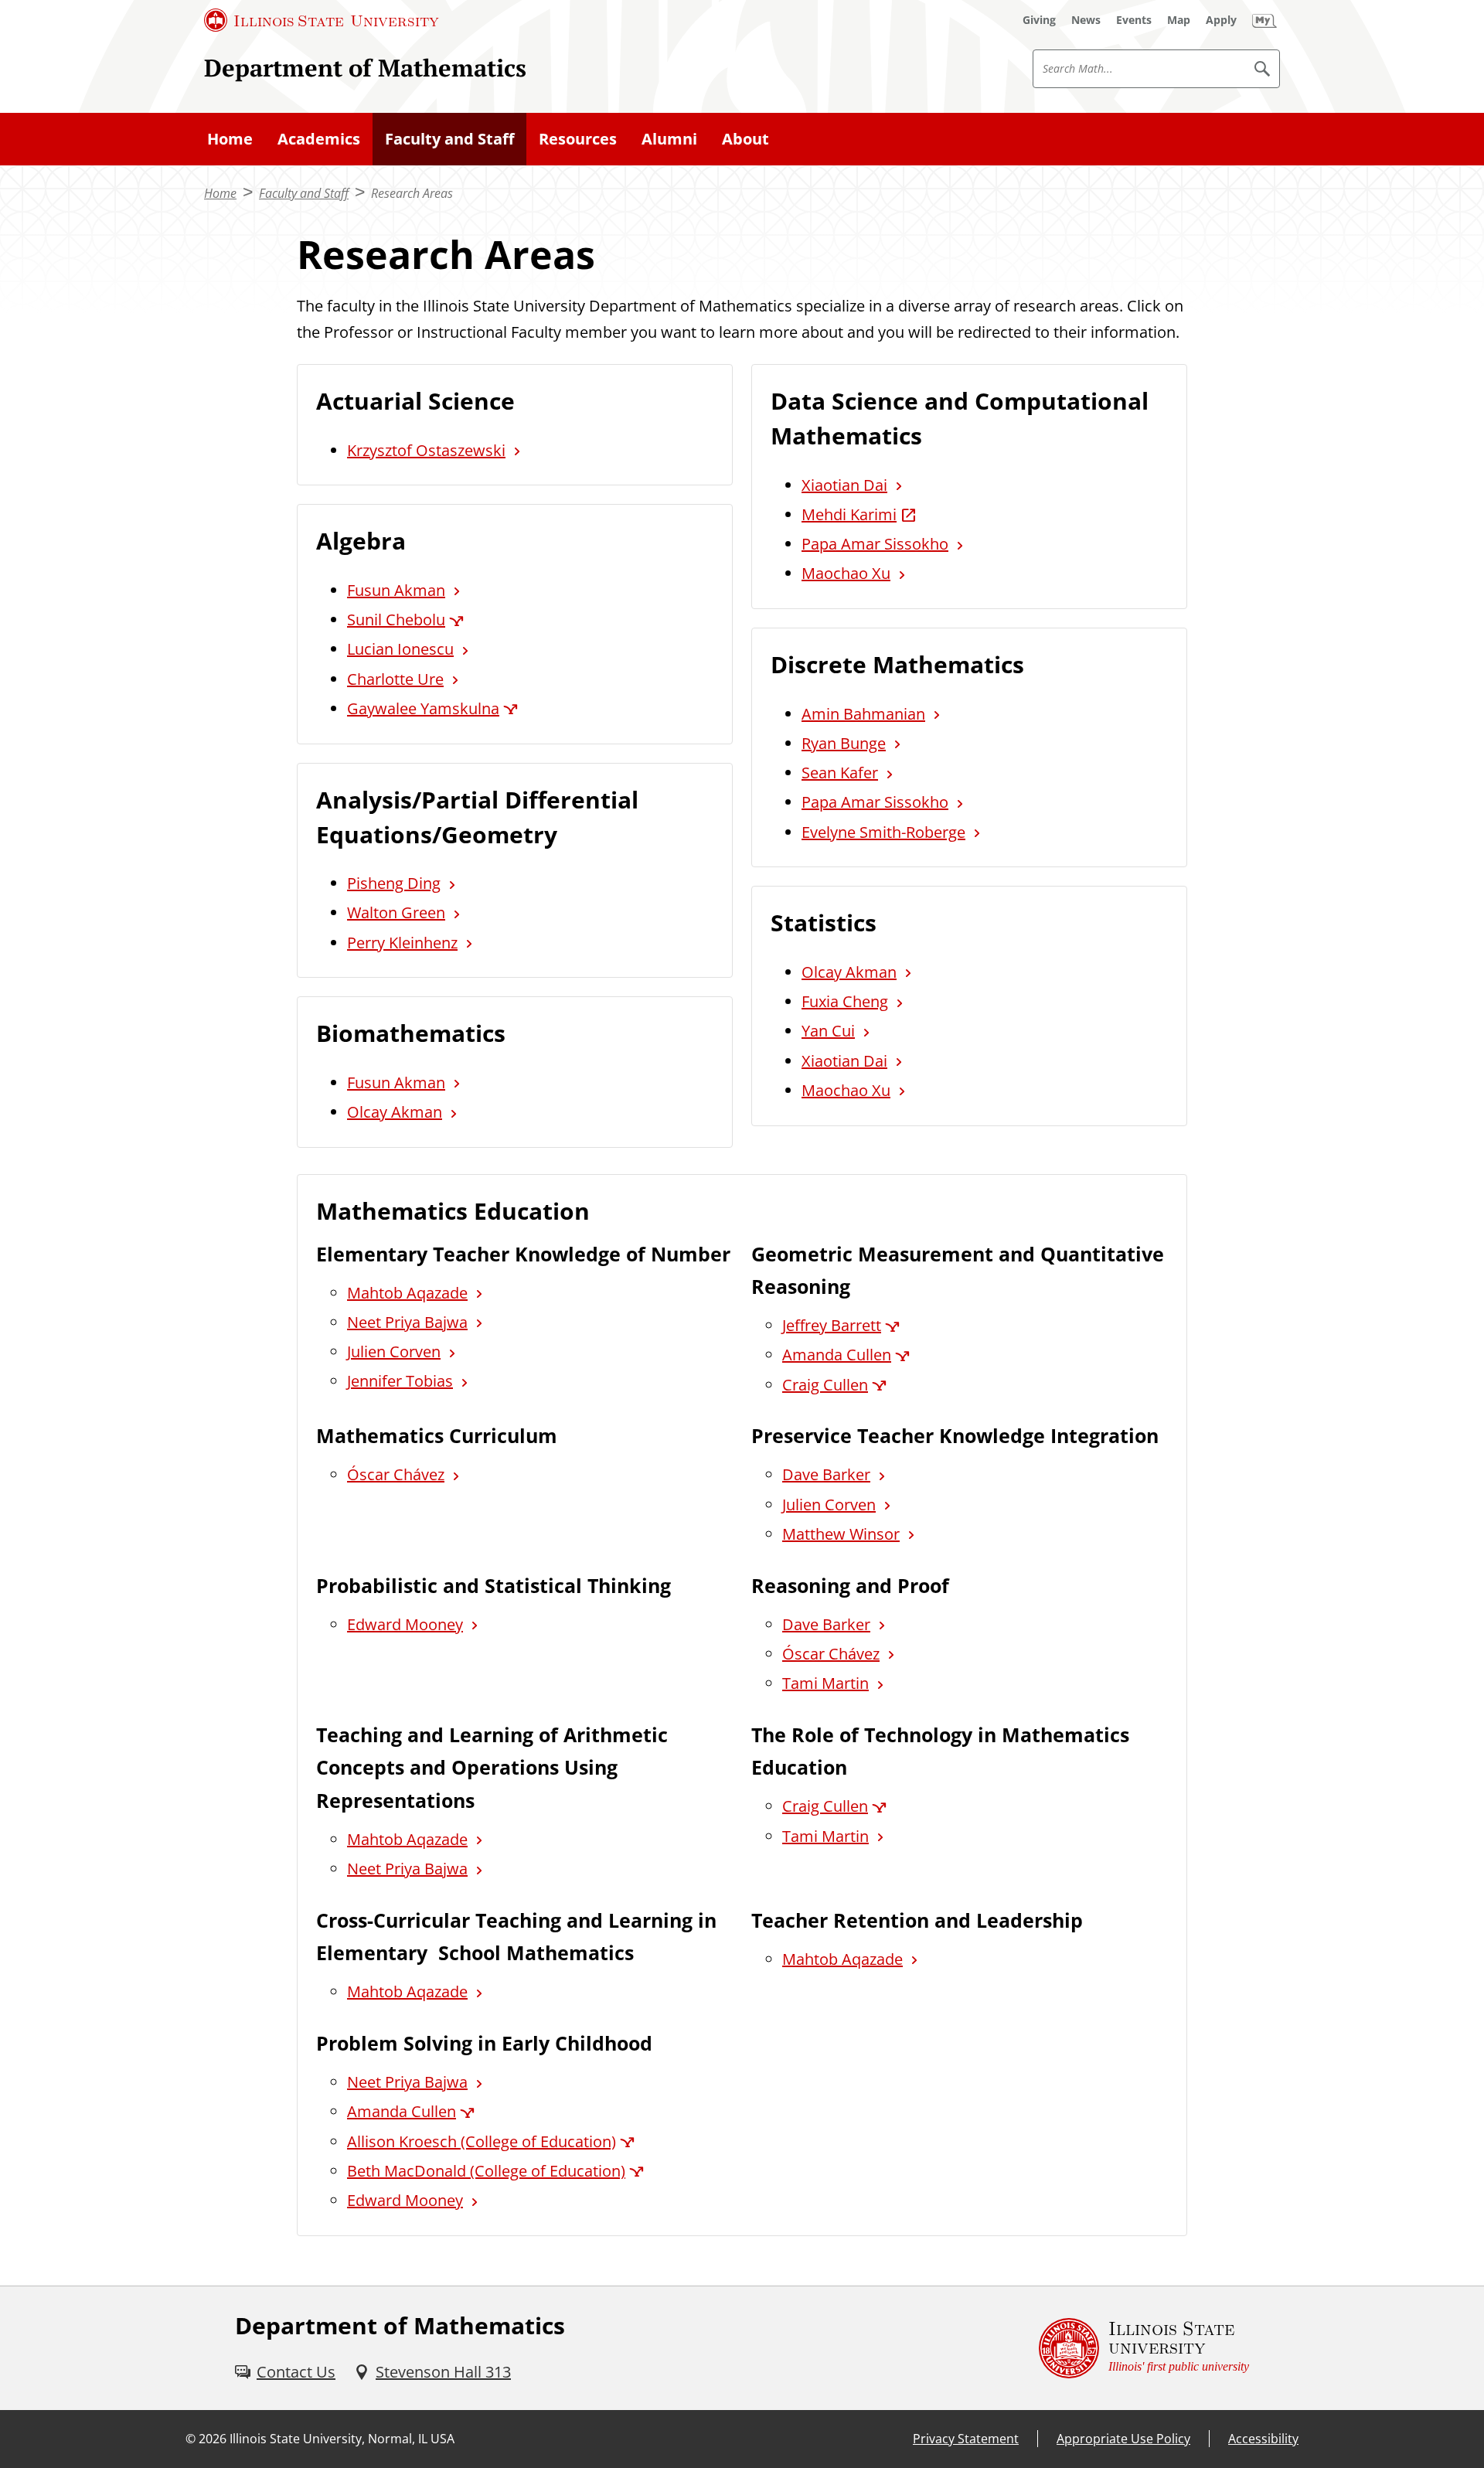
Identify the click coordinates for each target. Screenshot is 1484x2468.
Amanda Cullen (837, 1355)
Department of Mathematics (365, 68)
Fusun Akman (396, 590)
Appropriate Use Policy (1123, 2439)
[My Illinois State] (1264, 20)
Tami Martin (825, 1683)
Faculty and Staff (449, 139)
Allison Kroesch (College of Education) (482, 2141)
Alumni (669, 139)
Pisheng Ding (394, 883)
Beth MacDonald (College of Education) (486, 2171)
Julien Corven (394, 1351)
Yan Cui (828, 1031)
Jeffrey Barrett (832, 1325)
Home (230, 139)
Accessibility (1263, 2439)
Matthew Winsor (841, 1534)
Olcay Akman (395, 1112)
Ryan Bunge (844, 743)
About (745, 139)
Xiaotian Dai (844, 485)
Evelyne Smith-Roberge (883, 832)
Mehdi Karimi (849, 514)
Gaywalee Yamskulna (423, 708)
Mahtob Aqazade (407, 1293)
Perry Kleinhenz (402, 943)
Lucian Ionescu (400, 649)
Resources (578, 139)
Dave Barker (826, 1474)
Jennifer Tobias (400, 1381)
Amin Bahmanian (863, 714)
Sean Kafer (840, 773)
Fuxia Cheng (845, 1001)
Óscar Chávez (396, 1474)
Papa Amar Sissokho (875, 544)
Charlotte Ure (395, 679)
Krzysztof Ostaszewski (426, 450)
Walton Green (396, 912)
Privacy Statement (966, 2439)
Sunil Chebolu (396, 620)
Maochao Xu (846, 573)
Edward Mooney (405, 1624)
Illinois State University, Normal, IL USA (342, 2439)
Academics (319, 139)
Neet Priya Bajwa (407, 1322)
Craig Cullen (825, 1385)
